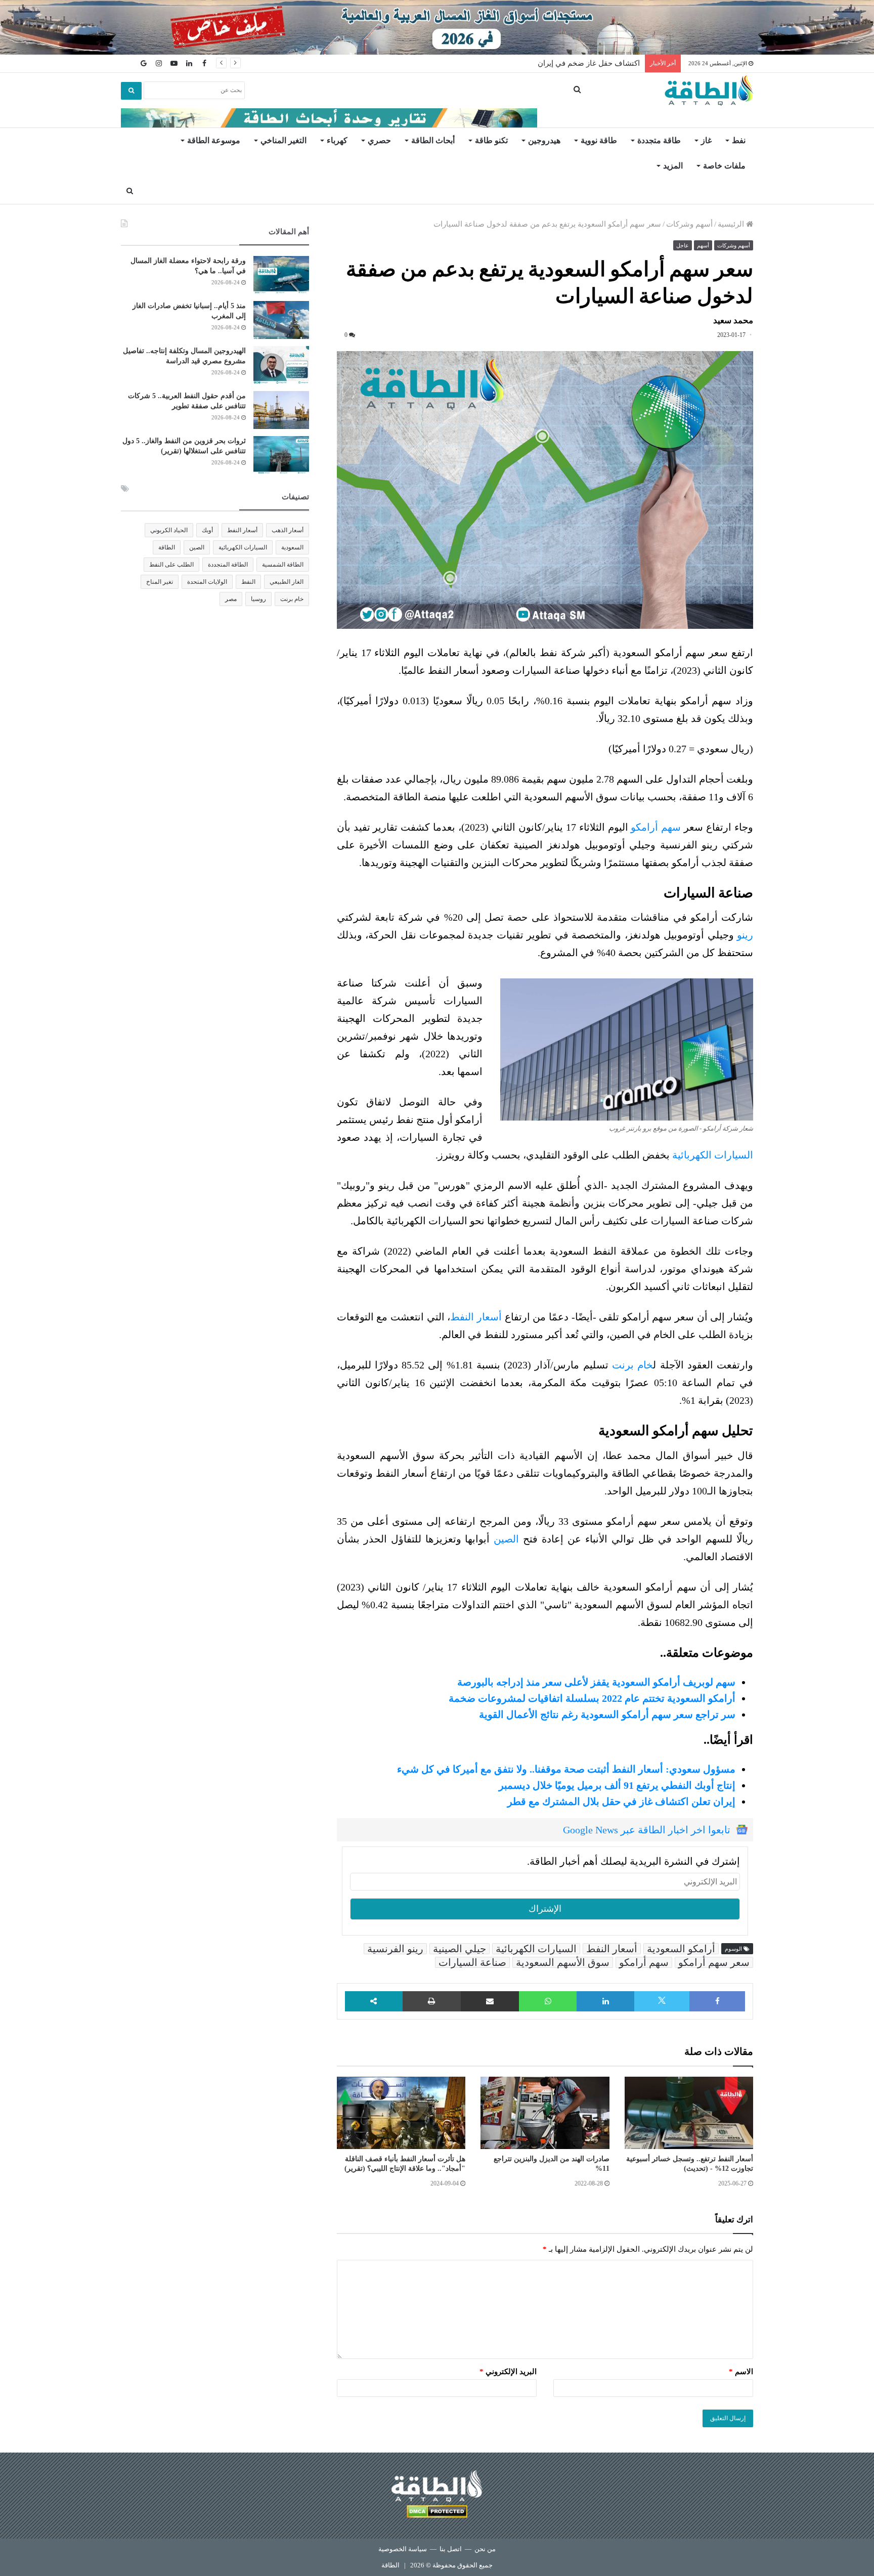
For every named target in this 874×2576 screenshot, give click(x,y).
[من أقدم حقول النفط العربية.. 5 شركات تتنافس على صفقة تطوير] (281, 410)
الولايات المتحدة (207, 582)
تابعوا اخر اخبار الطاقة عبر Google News (647, 1830)
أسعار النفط (476, 1317)
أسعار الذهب (288, 530)
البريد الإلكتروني (508, 2372)
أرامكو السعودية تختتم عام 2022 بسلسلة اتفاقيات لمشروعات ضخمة (592, 1698)
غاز (706, 140)
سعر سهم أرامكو (714, 1962)
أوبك (207, 530)
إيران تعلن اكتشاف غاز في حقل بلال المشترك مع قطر (621, 1801)
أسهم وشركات (689, 224)
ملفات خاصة (724, 166)
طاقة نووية (599, 140)
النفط (248, 582)
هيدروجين (544, 140)
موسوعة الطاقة (214, 140)
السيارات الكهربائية (713, 1155)
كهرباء (337, 140)
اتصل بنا (451, 2549)
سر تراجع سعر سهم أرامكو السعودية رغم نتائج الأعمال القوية (607, 1714)
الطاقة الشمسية (283, 565)
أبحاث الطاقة (433, 140)
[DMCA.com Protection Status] (437, 2513)
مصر (231, 599)
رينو (745, 935)
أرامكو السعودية (681, 1949)
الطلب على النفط (171, 565)
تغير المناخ (160, 582)
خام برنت (632, 1365)
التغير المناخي (283, 140)
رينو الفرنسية (395, 1949)
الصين (506, 1539)
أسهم (703, 245)
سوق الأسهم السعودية (563, 1962)
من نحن (485, 2549)
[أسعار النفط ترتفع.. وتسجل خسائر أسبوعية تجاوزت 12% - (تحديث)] (689, 2113)
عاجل (683, 245)
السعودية (292, 547)
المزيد (673, 166)
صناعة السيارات (472, 1962)
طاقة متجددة (659, 140)
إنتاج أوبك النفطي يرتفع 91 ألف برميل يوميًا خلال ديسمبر (617, 1785)
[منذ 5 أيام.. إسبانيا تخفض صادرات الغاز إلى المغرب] (281, 320)
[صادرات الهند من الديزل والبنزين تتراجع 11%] (545, 2113)
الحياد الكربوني (169, 530)
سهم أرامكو (656, 827)
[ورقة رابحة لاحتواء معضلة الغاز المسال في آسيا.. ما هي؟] (281, 275)
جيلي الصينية (460, 1949)
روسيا (258, 599)
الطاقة (167, 547)
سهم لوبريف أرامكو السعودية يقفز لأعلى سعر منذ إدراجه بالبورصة (596, 1682)
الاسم (741, 2372)
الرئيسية (732, 224)
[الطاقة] (709, 91)
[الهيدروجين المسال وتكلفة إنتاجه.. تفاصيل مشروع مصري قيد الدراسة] (281, 365)
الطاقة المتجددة (228, 565)
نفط (739, 140)
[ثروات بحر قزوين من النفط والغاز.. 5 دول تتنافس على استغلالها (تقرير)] (281, 455)
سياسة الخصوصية (403, 2549)
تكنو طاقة (491, 140)
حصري (379, 140)
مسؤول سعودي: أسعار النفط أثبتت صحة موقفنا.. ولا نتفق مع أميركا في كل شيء (566, 1769)
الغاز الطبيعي (287, 582)
